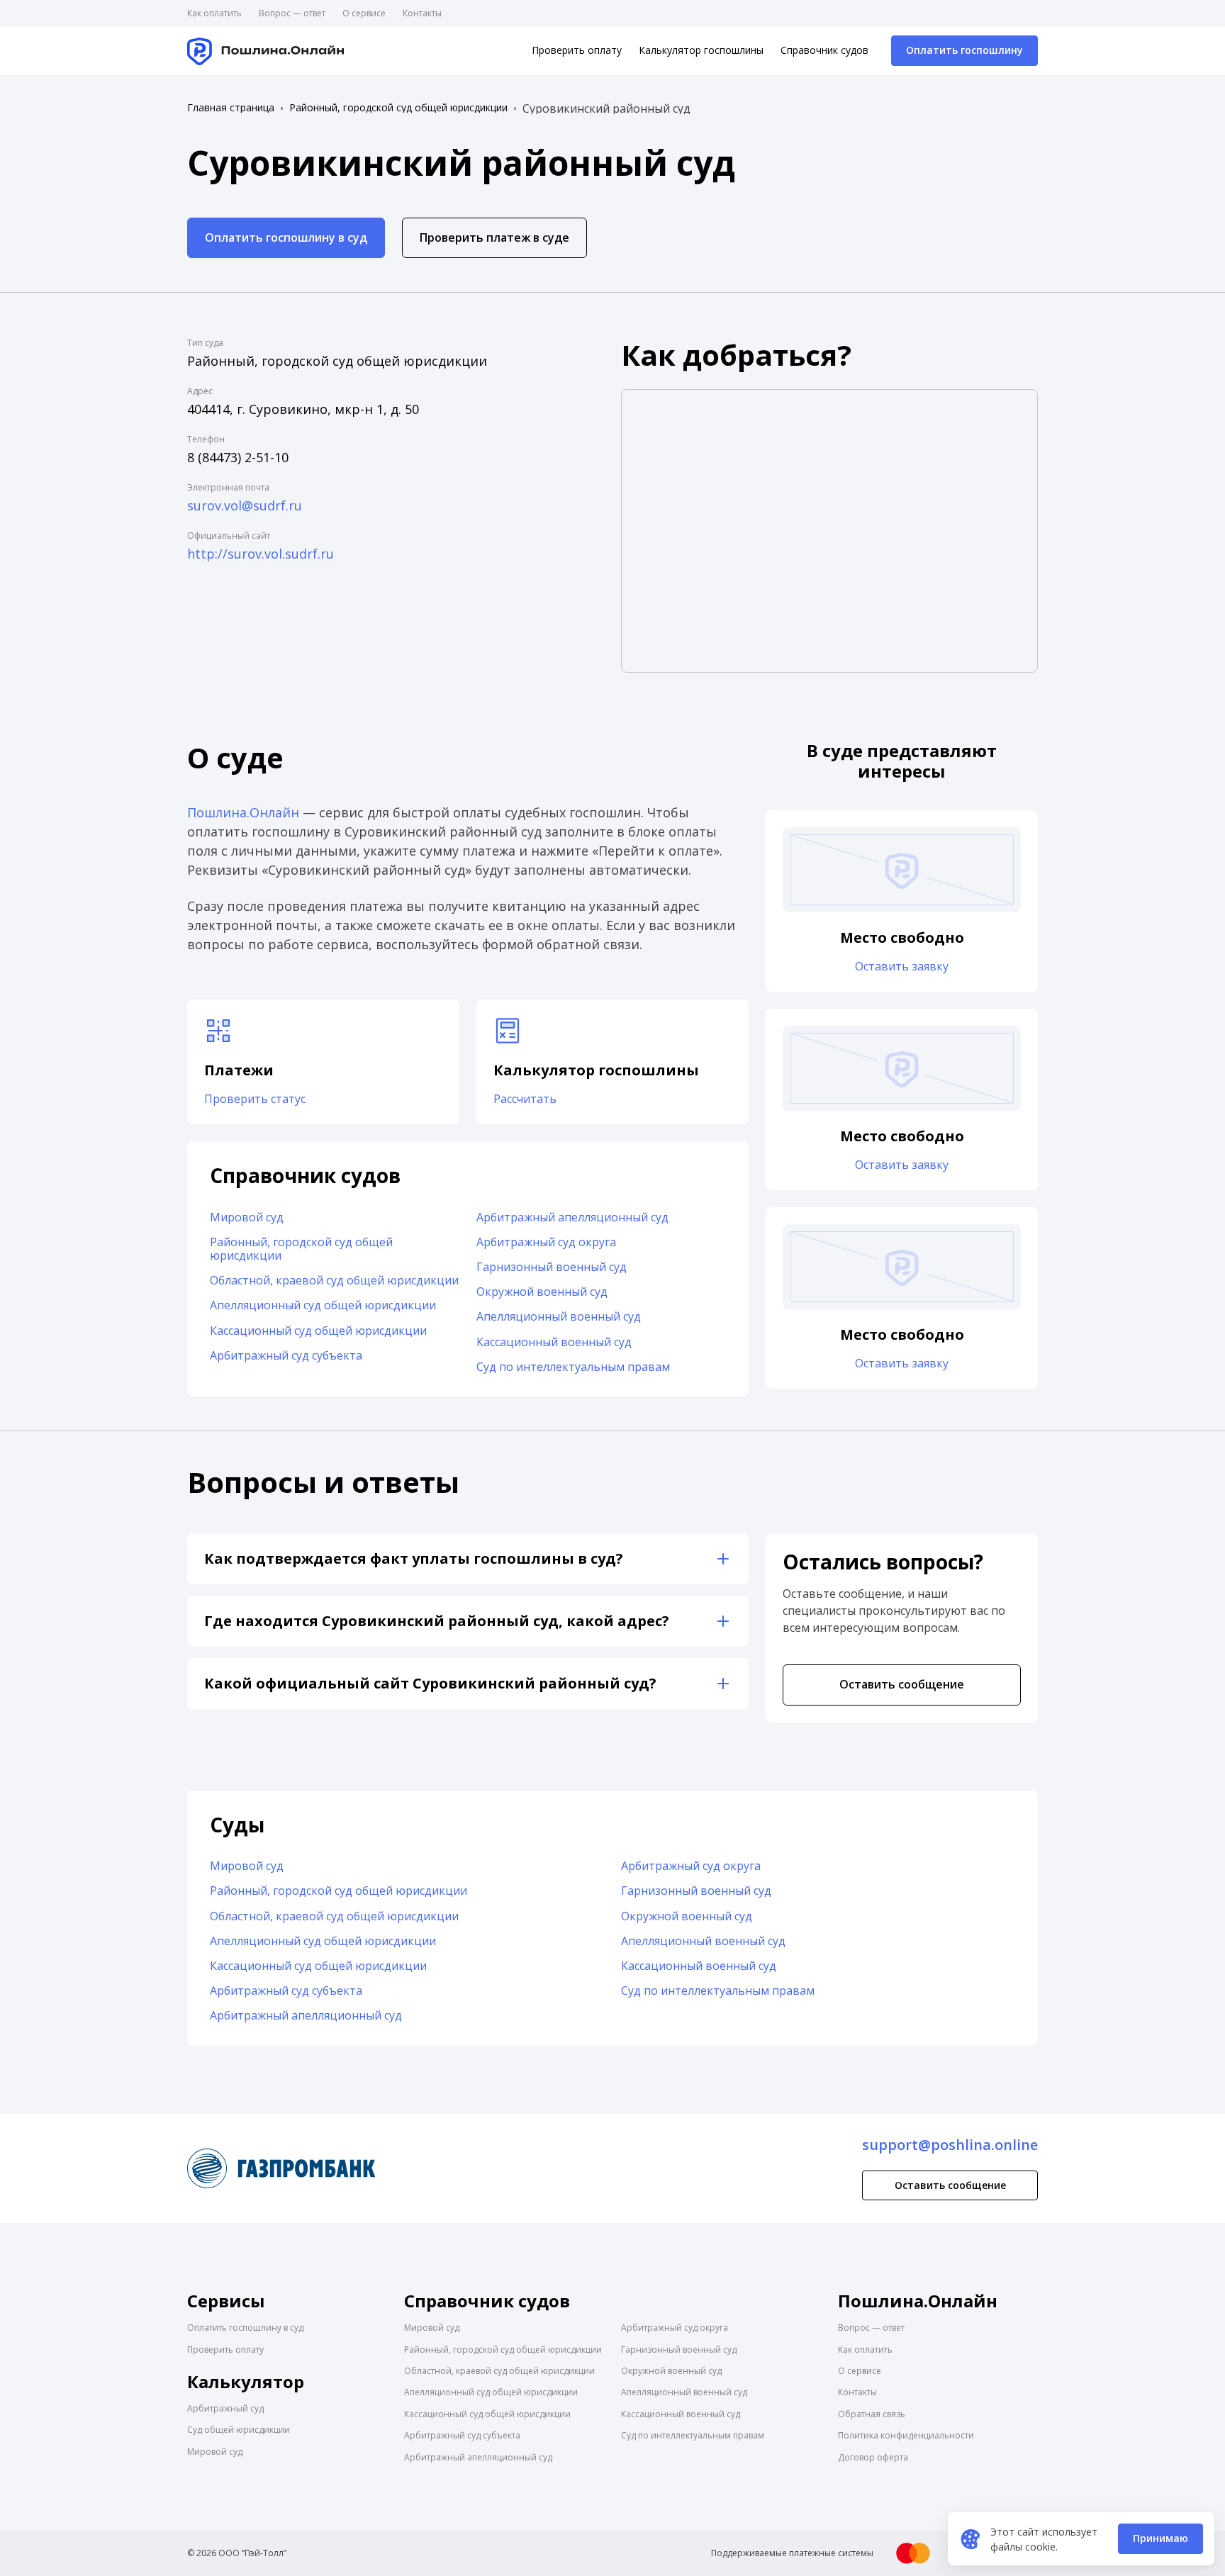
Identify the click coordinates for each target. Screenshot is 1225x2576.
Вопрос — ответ (292, 13)
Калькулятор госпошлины (701, 50)
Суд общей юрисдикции (239, 2430)
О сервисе (364, 13)
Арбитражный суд (225, 2408)
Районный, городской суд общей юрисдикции (398, 108)
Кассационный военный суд (554, 1342)
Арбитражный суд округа (546, 1242)
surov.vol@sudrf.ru (245, 505)
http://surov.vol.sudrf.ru (261, 554)
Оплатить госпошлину (964, 50)
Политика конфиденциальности (906, 2435)
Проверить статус (255, 1099)
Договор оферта (873, 2457)
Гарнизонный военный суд (552, 1267)
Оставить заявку (902, 966)
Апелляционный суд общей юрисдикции (323, 1305)
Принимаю (1160, 2538)
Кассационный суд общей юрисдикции (318, 1331)
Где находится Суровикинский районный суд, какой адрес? (437, 1621)
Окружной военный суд (542, 1292)
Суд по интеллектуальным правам (573, 1367)
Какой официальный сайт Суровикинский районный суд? (430, 1683)
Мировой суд (247, 1217)
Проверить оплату (577, 50)
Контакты (422, 13)
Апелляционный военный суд (559, 1316)
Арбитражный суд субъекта (286, 1355)
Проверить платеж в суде (494, 237)
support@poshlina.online (950, 2145)
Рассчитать (525, 1099)
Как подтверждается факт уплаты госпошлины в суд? (414, 1558)
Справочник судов (824, 50)
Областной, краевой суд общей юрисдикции (334, 1280)
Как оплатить (214, 13)
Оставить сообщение (902, 1684)
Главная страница (231, 108)
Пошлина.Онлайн (243, 812)
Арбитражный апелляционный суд (572, 1217)
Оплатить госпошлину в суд (286, 237)
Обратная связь (872, 2414)
